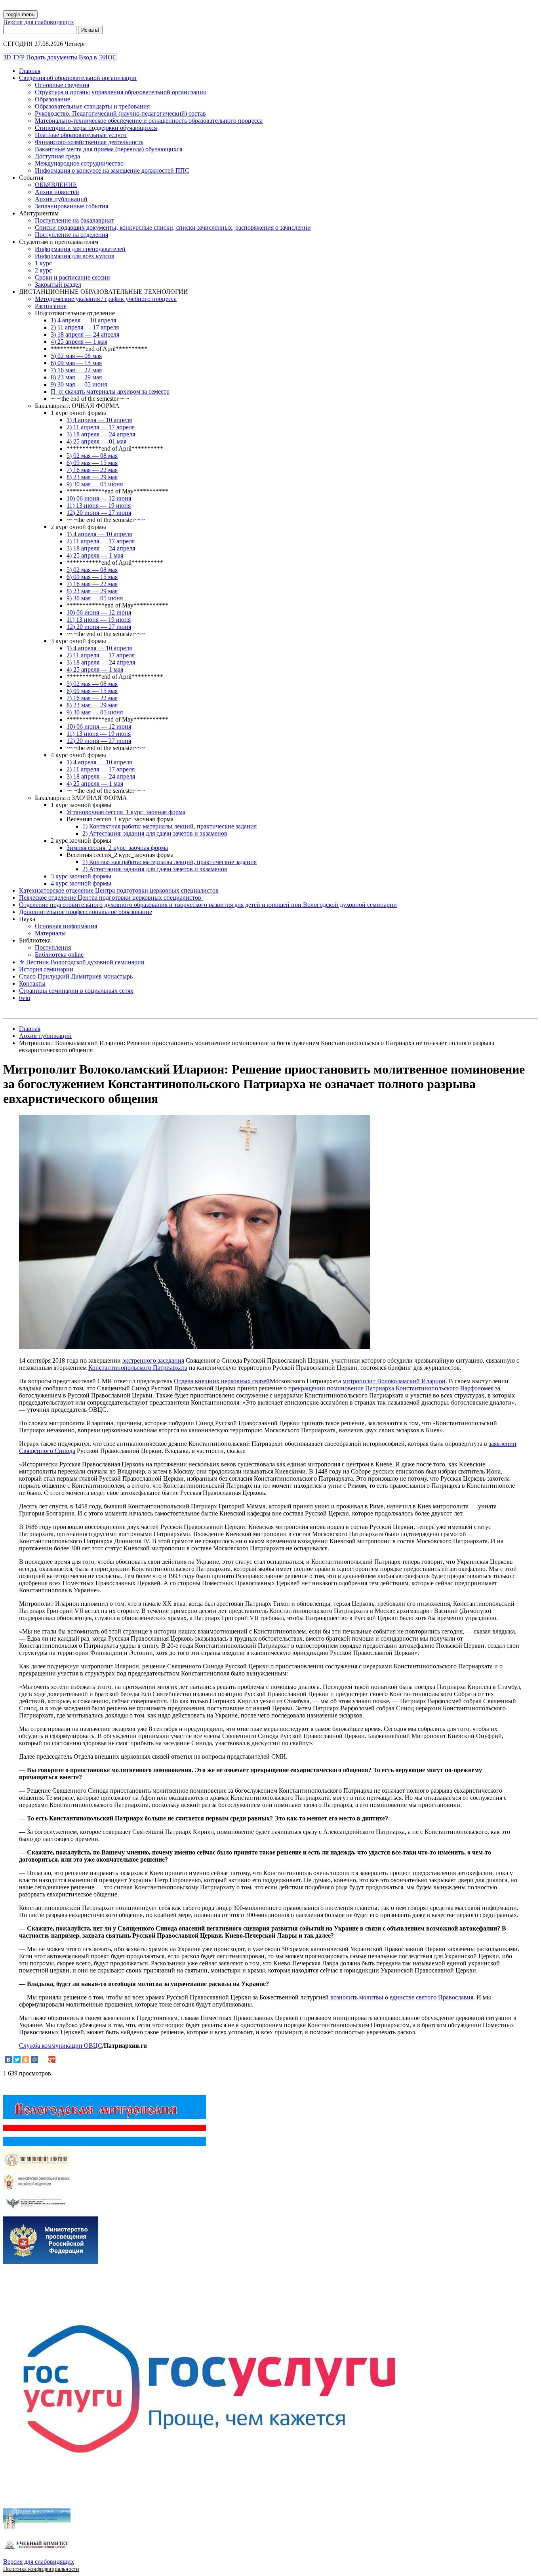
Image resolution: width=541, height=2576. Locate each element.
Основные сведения (62, 85)
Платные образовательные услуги (81, 135)
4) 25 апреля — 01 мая (96, 441)
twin (25, 998)
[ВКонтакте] (8, 2060)
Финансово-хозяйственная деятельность (89, 142)
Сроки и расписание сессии (72, 277)
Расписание (51, 306)
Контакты (32, 983)
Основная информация (66, 926)
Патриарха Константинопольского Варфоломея (429, 1388)
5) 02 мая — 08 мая (76, 356)
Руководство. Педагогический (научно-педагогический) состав (120, 113)
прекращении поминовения (326, 1388)
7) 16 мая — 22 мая (76, 370)
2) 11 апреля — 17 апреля (85, 327)
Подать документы (52, 57)
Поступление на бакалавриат (74, 220)
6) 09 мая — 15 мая (76, 363)
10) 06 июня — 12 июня (99, 498)
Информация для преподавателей (80, 249)
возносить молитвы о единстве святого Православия (402, 1997)
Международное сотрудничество (79, 163)
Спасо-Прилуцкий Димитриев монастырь (76, 976)
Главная (30, 71)
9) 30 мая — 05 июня (79, 384)
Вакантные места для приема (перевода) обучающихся (109, 149)
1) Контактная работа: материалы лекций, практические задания (170, 826)
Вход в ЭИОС (98, 57)
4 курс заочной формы (81, 883)
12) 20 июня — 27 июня (99, 513)
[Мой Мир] (34, 2060)
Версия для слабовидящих (39, 22)
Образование (52, 99)
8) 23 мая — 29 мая (76, 377)
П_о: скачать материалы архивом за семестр (110, 391)
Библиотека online (59, 955)
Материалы (50, 933)
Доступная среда (57, 156)
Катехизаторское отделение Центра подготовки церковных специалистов (119, 890)
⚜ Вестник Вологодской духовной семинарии (82, 962)
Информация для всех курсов (75, 256)
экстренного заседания (153, 1360)
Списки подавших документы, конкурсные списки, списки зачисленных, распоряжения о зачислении (173, 228)
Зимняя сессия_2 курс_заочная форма (117, 848)
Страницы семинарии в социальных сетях (76, 991)
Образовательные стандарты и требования (92, 106)
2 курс (43, 270)
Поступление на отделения (71, 235)
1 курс (43, 263)
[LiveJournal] (43, 2060)
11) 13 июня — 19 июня (99, 505)
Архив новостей (57, 192)
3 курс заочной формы (81, 876)
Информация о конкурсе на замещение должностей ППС (112, 170)
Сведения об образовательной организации (78, 78)
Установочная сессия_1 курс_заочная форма (126, 812)
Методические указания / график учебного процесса (106, 299)
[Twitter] (17, 2060)
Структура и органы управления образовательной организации (121, 92)
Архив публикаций (61, 199)
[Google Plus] (52, 2060)
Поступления (53, 947)
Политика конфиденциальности (41, 2569)
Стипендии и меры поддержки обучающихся (96, 128)
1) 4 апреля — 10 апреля (83, 320)
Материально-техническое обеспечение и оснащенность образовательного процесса (149, 121)
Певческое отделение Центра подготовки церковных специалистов (111, 898)
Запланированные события (71, 206)
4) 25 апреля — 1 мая (79, 342)
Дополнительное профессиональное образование (86, 912)
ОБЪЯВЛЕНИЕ (56, 185)
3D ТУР (14, 57)
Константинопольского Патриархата (138, 1368)
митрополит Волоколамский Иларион (394, 1381)
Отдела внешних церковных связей (222, 1381)
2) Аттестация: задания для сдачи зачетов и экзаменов (155, 833)
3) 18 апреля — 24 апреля (85, 334)
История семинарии (46, 969)
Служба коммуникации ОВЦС (61, 2046)
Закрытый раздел (58, 285)
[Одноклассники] (26, 2060)
